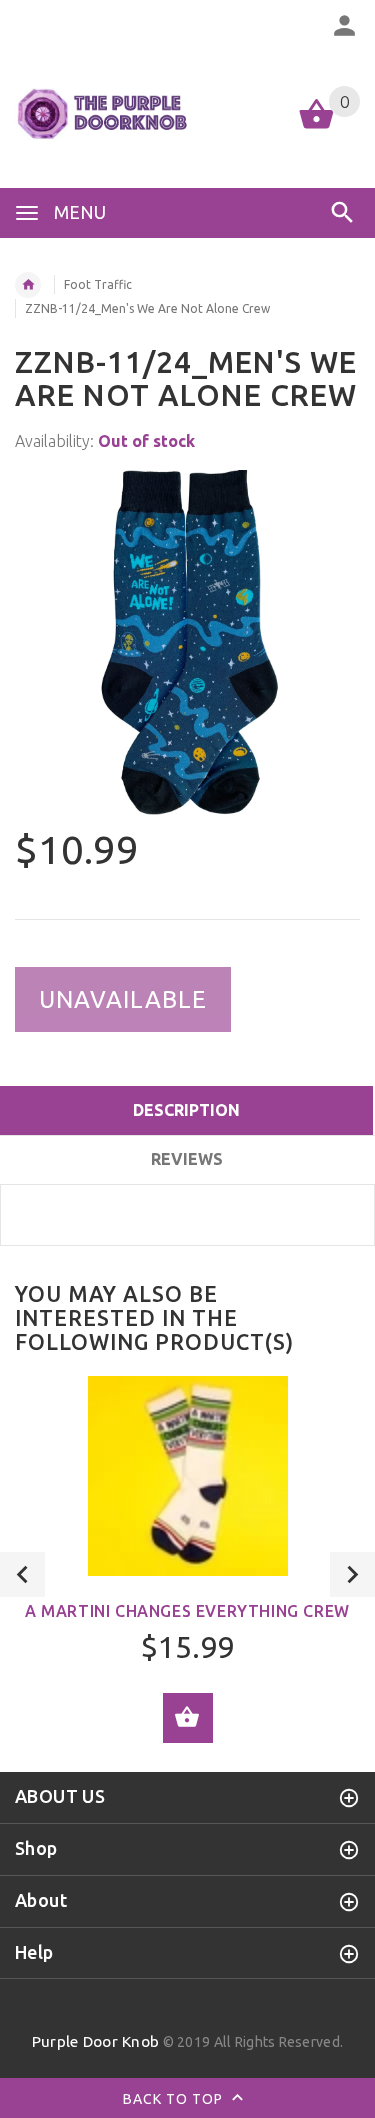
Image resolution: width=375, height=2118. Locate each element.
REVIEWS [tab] (187, 1159)
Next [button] (352, 1574)
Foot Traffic (98, 284)
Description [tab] (186, 1110)
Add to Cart (188, 1718)
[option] (187, 642)
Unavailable (123, 999)
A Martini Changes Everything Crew (187, 1611)
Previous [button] (22, 1574)
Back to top (175, 2099)
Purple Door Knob (95, 2041)
